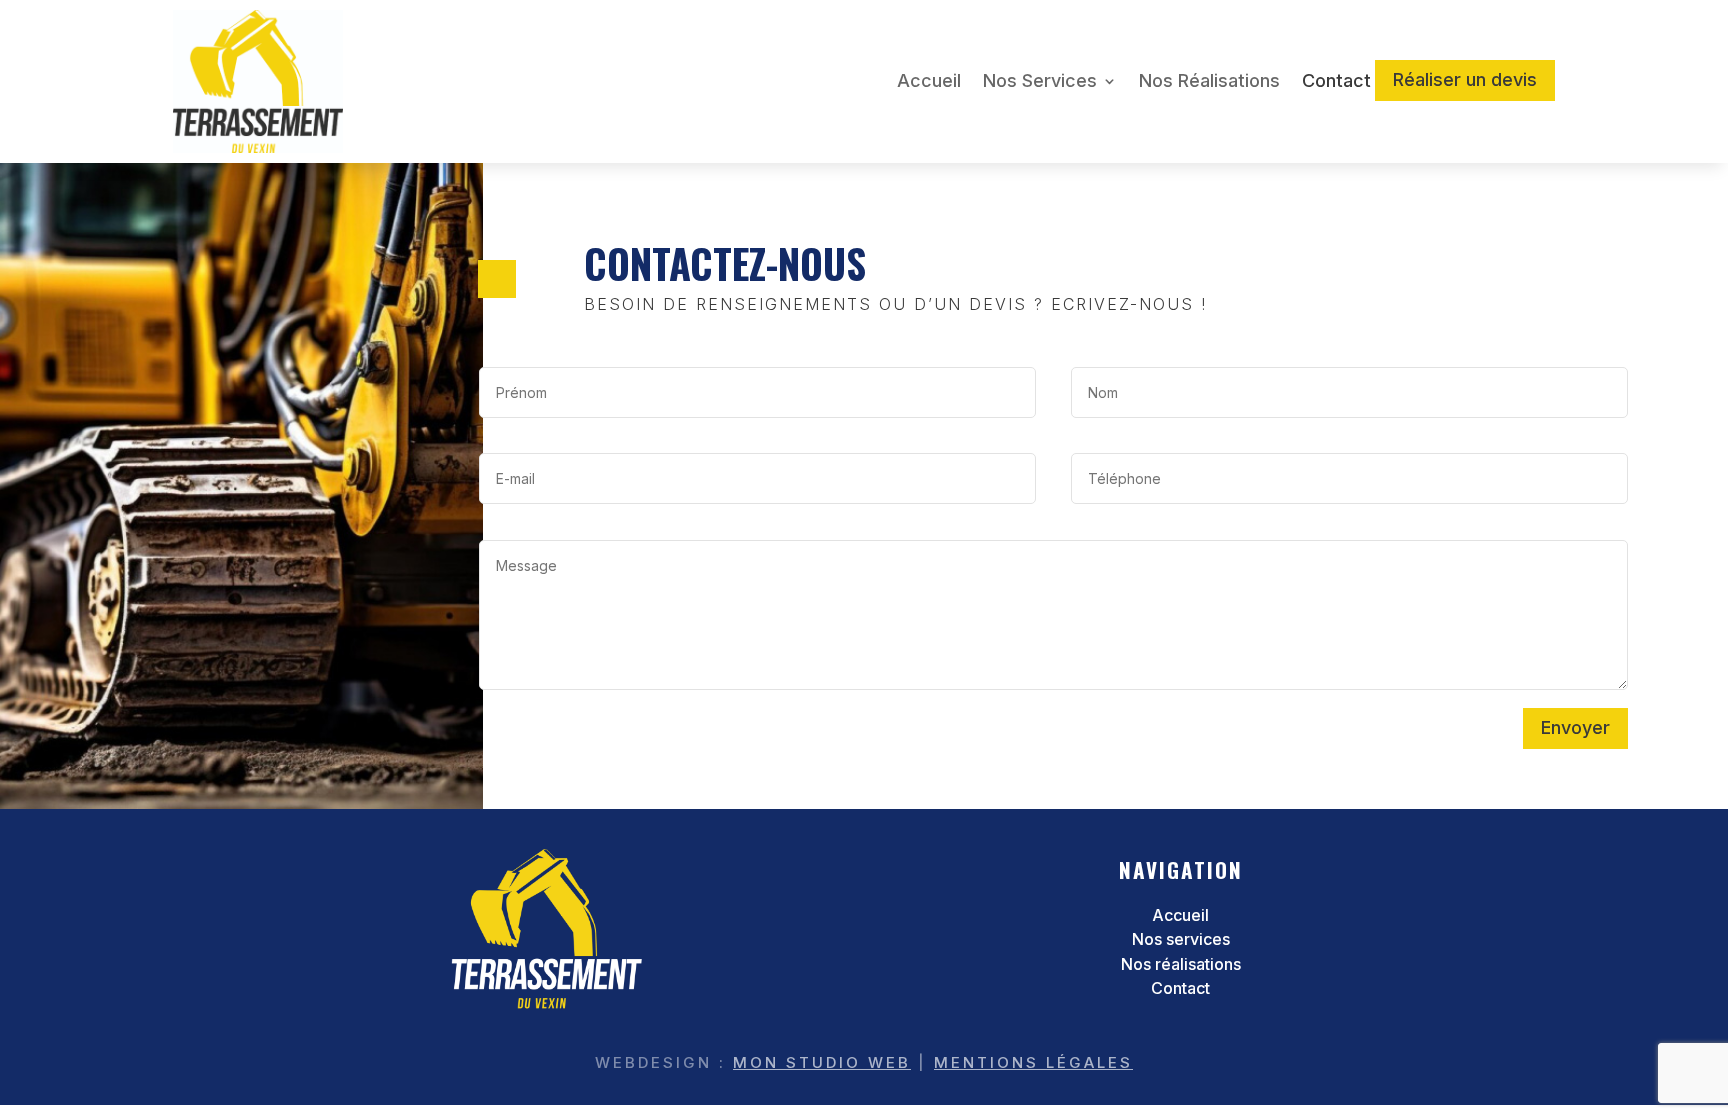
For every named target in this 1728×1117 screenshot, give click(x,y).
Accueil (929, 80)
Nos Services (1040, 80)
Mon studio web (822, 1062)
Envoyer (1575, 727)
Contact (1336, 80)
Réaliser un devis (1465, 79)
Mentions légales (1033, 1062)
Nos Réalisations (1209, 80)
